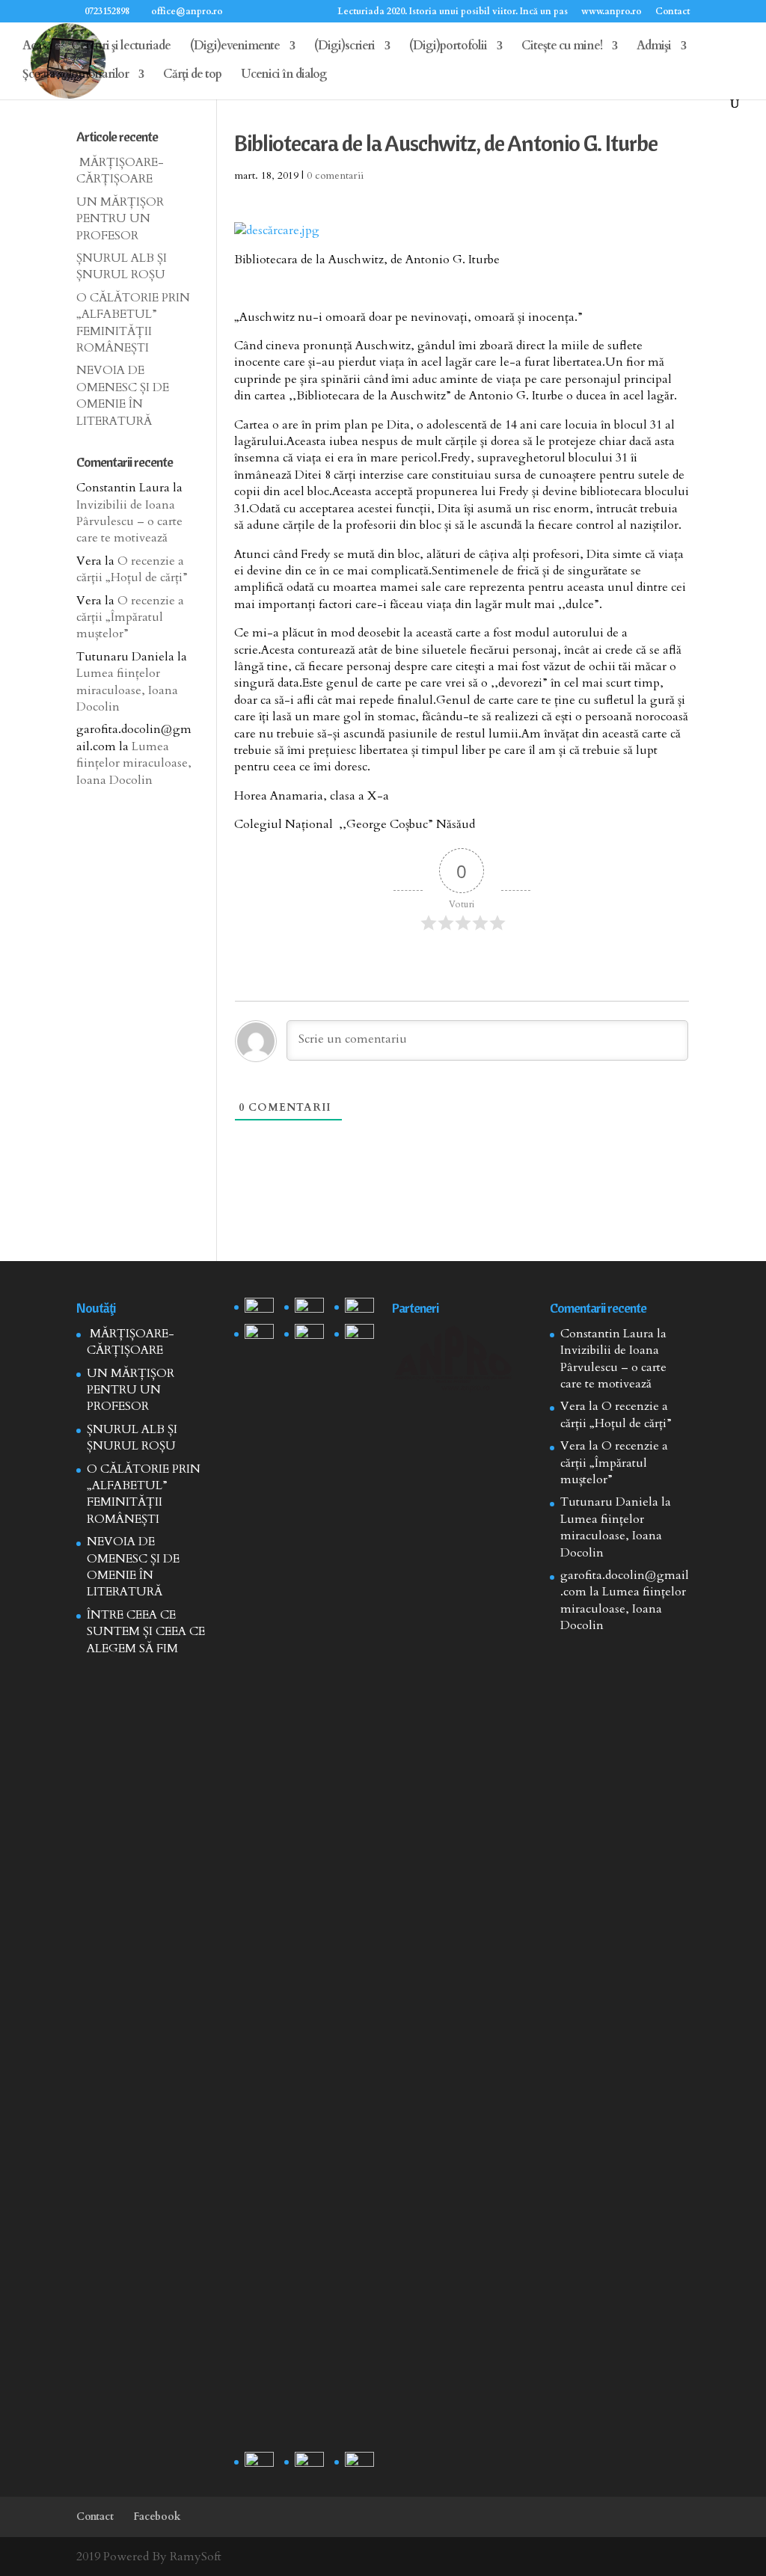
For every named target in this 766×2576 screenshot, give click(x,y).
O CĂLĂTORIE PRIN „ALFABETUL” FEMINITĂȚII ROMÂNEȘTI (133, 323)
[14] (309, 1308)
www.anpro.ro (612, 12)
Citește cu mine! (562, 47)
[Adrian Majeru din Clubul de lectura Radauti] (359, 1334)
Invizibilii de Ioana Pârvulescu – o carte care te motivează (129, 522)
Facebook (157, 2517)
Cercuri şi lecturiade (121, 47)
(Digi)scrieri (344, 47)
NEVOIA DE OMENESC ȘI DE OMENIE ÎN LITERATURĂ (123, 395)
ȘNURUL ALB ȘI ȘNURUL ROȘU (122, 266)
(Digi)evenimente (235, 47)
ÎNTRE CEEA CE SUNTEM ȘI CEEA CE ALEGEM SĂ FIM (146, 1632)
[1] (309, 1885)
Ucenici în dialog (284, 76)
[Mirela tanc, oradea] (359, 2462)
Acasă (37, 47)
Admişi (654, 47)
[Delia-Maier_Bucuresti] (259, 2462)
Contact (672, 12)
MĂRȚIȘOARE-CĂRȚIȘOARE (120, 171)
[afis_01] (309, 2462)
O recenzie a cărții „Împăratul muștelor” (130, 617)
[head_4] (259, 1308)
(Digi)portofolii (448, 47)
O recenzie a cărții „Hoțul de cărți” (132, 569)
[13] (359, 1308)
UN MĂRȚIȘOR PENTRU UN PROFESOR (120, 219)
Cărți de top (192, 76)
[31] (259, 1334)
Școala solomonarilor (76, 76)
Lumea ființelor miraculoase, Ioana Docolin (127, 690)
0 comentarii (335, 175)
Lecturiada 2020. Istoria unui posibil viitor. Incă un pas (453, 12)
